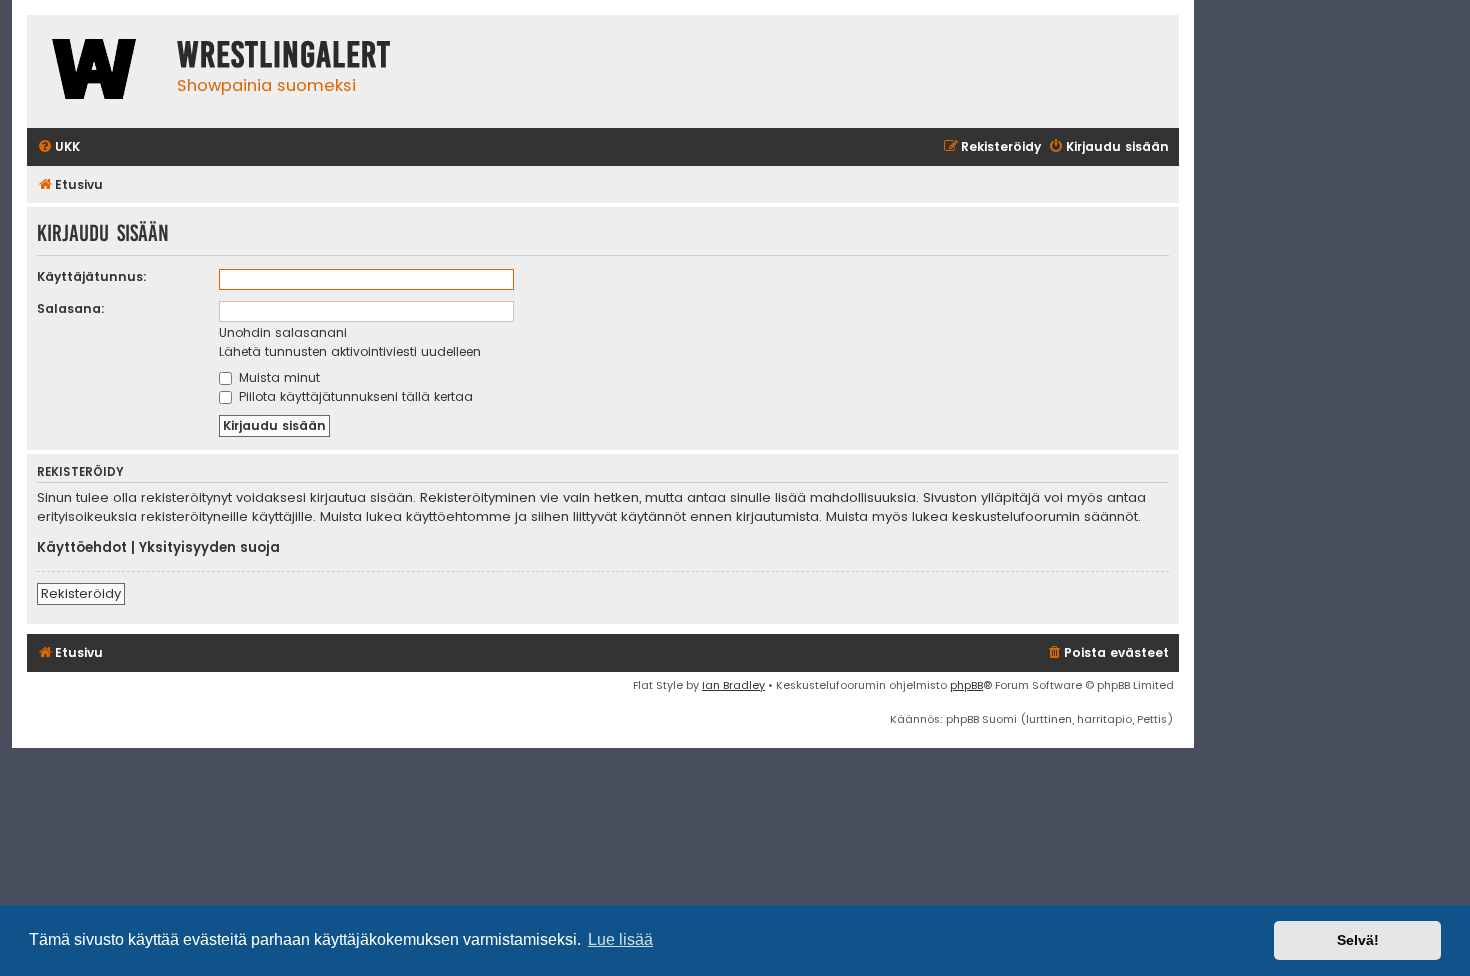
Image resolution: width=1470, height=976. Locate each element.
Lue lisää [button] (620, 939)
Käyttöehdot (82, 548)
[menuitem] (58, 147)
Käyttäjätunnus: (92, 276)
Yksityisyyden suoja (209, 548)
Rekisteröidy (81, 593)
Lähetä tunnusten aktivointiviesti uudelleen (350, 351)
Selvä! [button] (1358, 940)
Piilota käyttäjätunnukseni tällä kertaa (354, 396)
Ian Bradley (733, 685)
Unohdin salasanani (283, 332)
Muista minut (277, 377)
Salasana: (71, 308)
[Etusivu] (97, 71)
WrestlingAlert (284, 55)
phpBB (966, 685)
